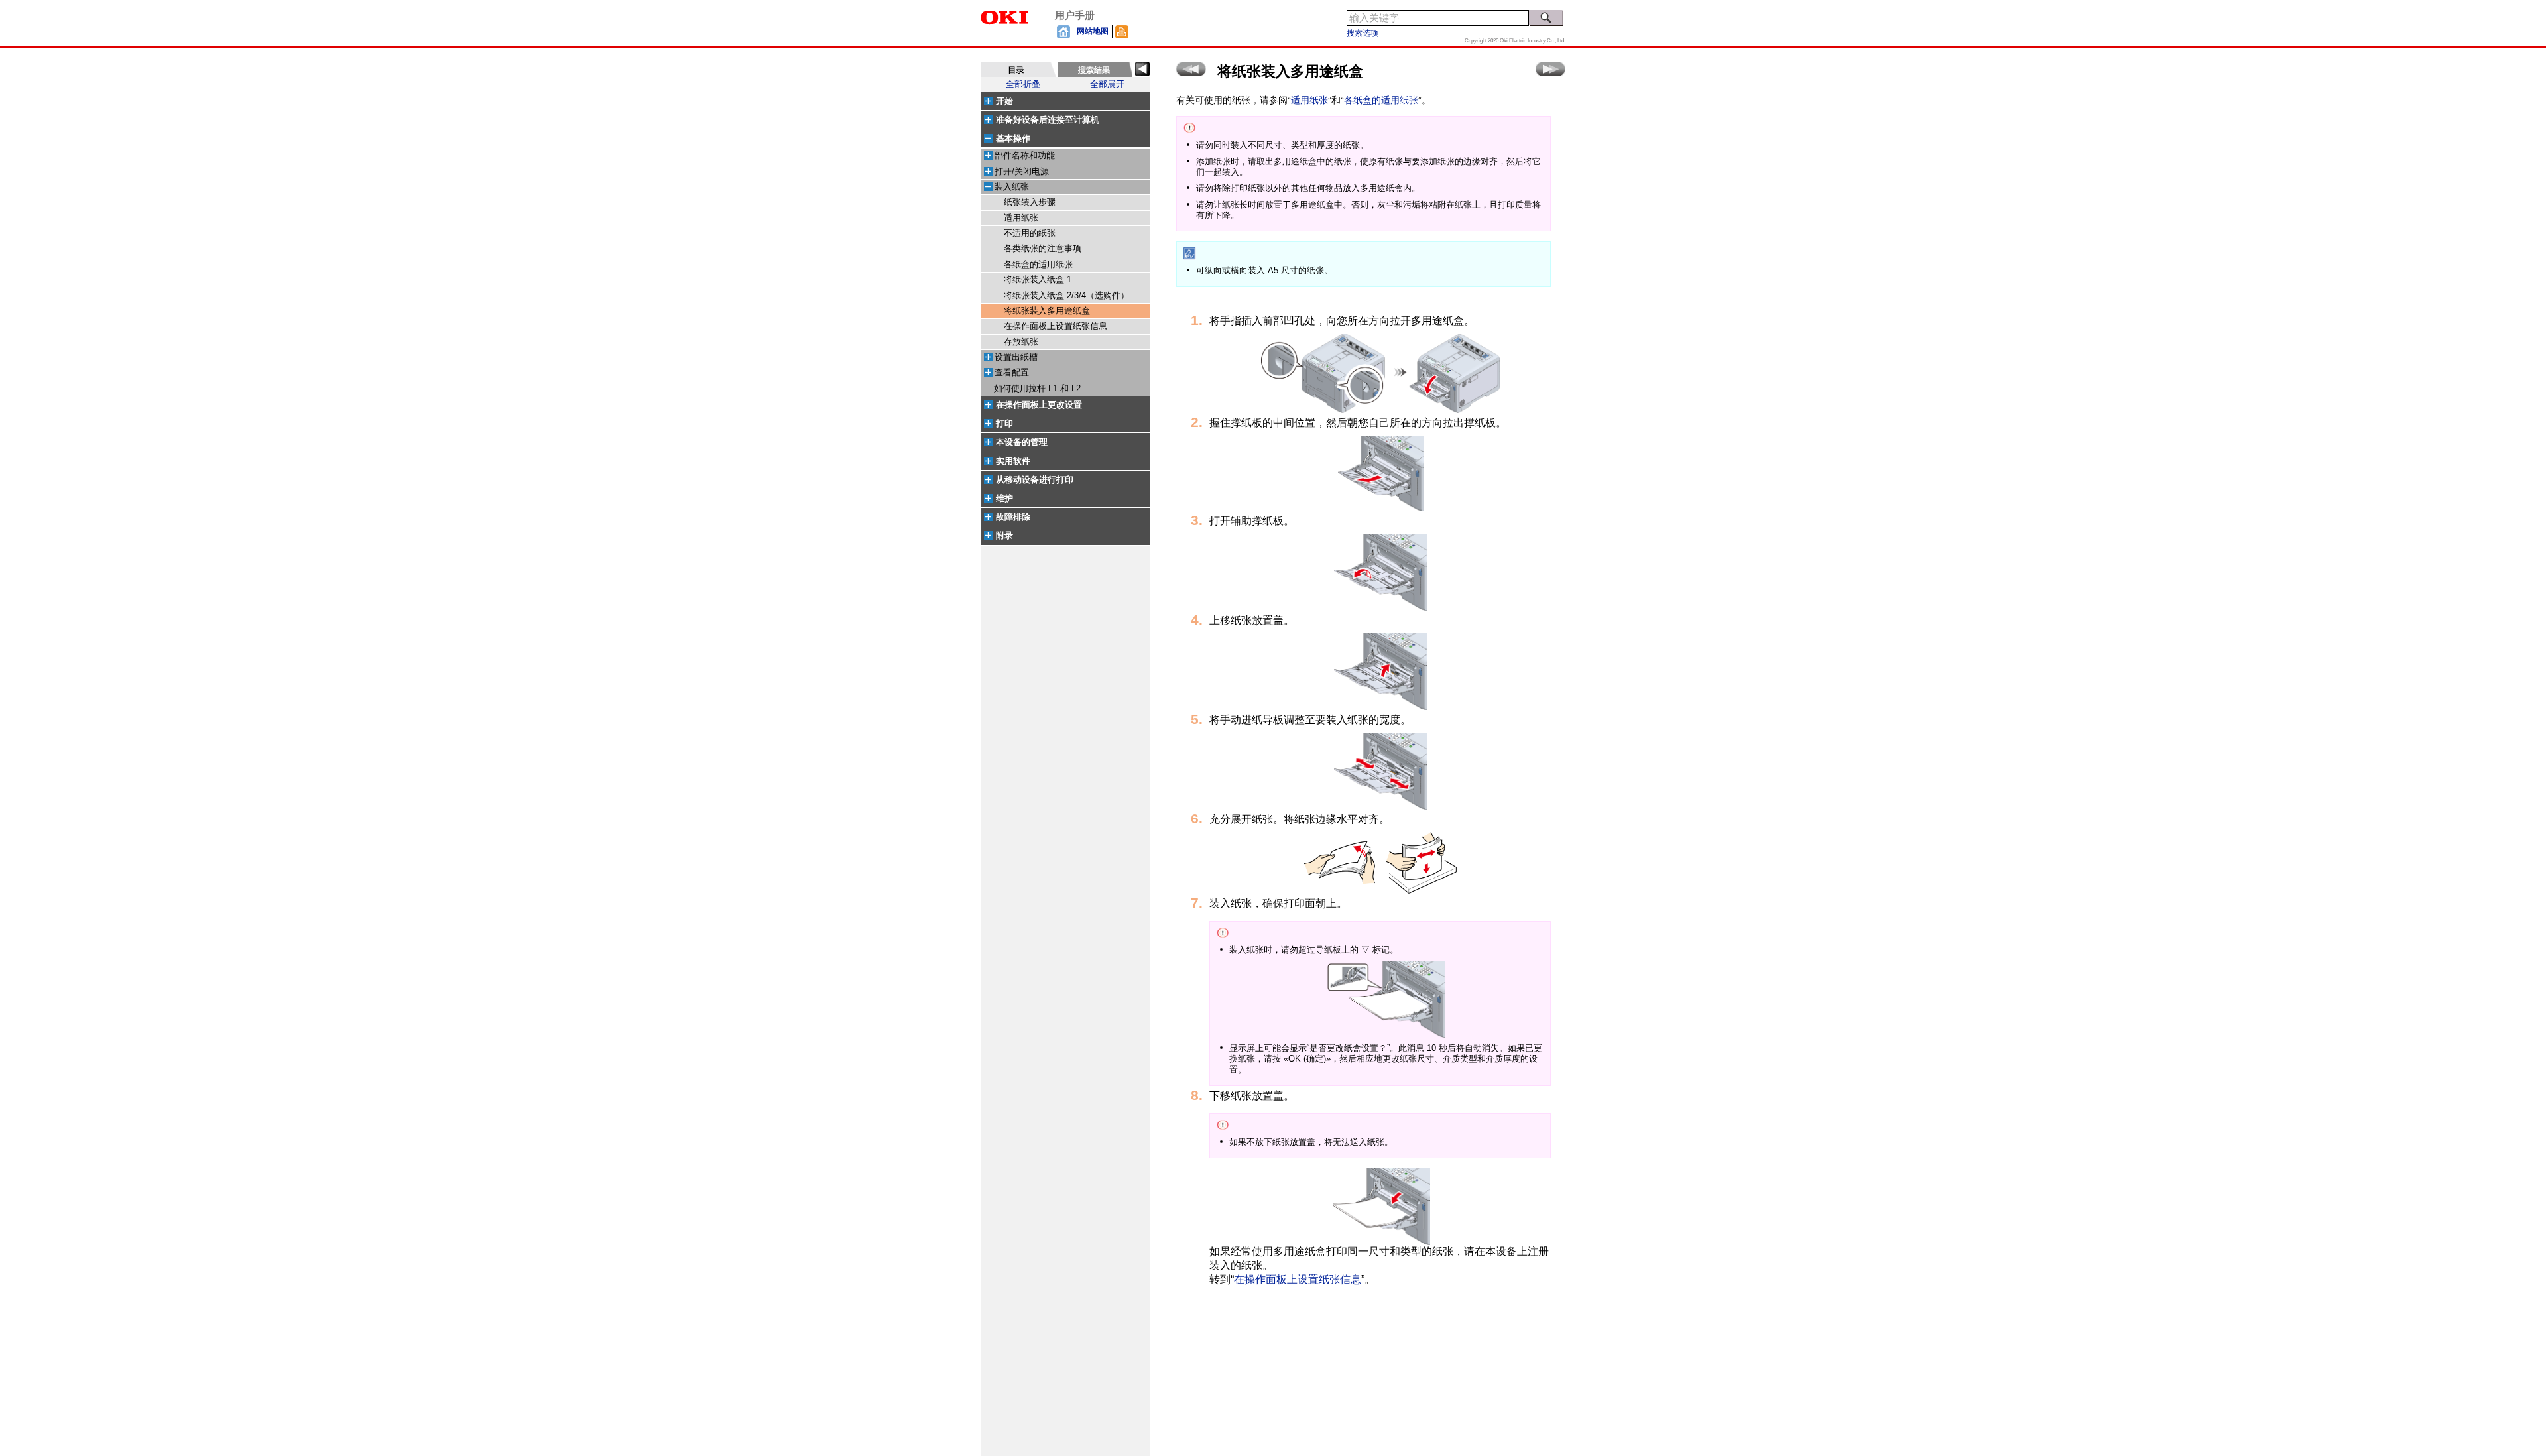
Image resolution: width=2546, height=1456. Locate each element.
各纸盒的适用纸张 (1038, 265)
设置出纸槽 (1016, 357)
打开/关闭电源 (1022, 172)
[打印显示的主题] (1122, 31)
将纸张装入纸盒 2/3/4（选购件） (1066, 296)
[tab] (1018, 70)
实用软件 (1013, 461)
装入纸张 (1012, 187)
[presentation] (1018, 70)
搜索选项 (1363, 33)
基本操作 (1013, 138)
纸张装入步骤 (1030, 202)
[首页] (1063, 31)
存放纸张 (1021, 342)
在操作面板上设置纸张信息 (1056, 326)
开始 (1004, 101)
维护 (1004, 498)
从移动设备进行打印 (1035, 480)
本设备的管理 (1022, 442)
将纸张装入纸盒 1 (1038, 280)
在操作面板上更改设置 (1039, 405)
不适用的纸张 (1030, 233)
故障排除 (1013, 517)
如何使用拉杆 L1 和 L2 (1037, 389)
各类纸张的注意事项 (1043, 249)
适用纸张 (1021, 218)
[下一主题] (1550, 69)
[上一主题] (1191, 69)
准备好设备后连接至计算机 (1048, 120)
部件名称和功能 (1025, 156)
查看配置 (1012, 373)
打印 (1004, 423)
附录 (1004, 535)
